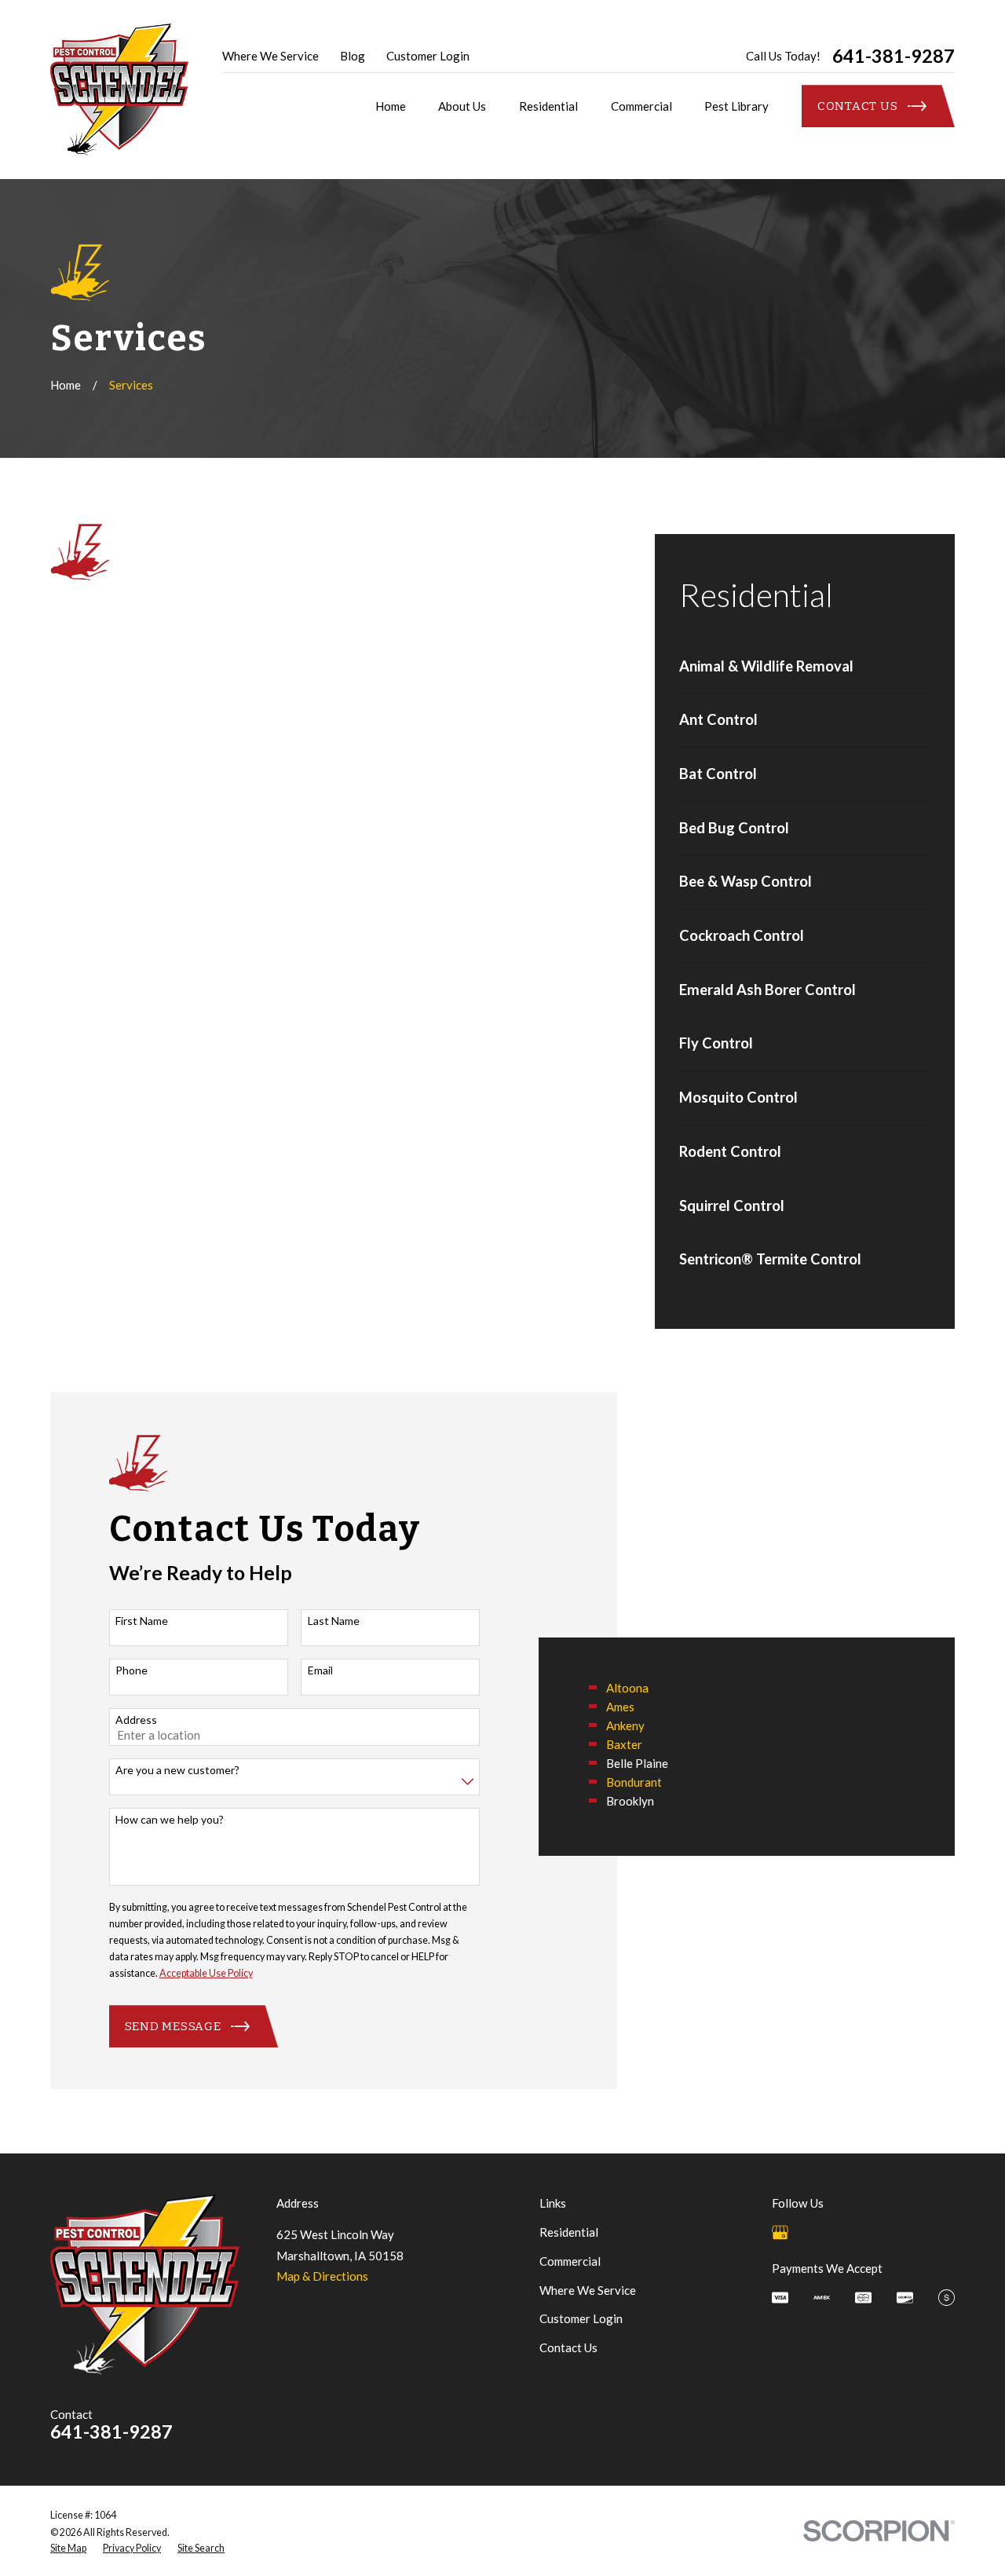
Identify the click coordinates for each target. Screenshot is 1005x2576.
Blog (353, 56)
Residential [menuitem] (548, 106)
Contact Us (568, 2347)
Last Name (334, 1621)
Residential (569, 2232)
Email (320, 1670)
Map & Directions (322, 2276)
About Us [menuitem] (462, 106)
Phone (132, 1670)
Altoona (627, 1688)
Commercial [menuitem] (641, 106)
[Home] (119, 90)
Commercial (570, 2261)
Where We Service (270, 56)
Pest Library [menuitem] (736, 106)
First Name (142, 1621)
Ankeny (625, 1725)
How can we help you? (170, 1820)
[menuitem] (805, 667)
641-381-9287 (894, 56)
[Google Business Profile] (780, 2232)
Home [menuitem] (391, 106)
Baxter (624, 1744)
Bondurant (634, 1782)
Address (136, 1720)
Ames (620, 1707)
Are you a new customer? (177, 1770)
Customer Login (428, 56)
